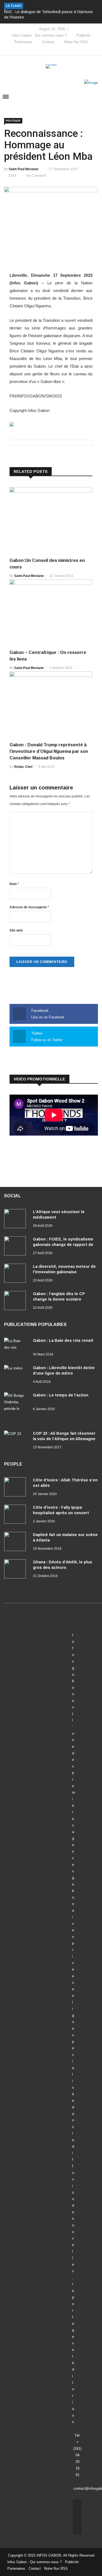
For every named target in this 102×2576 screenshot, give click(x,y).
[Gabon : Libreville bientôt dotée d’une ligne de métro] (16, 1375)
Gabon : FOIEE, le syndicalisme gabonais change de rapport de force (63, 1245)
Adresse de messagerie (29, 907)
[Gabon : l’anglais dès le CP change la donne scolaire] (16, 1302)
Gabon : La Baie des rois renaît (63, 1340)
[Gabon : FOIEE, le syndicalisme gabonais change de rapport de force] (16, 1247)
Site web (16, 930)
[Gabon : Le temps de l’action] (16, 1409)
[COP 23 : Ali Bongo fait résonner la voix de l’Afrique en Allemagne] (16, 1440)
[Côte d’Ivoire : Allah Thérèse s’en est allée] (16, 1488)
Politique (13, 121)
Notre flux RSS (76, 42)
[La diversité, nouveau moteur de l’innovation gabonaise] (16, 1274)
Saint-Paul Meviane (24, 169)
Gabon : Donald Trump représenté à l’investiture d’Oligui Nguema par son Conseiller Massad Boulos (49, 751)
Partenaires (23, 42)
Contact (48, 42)
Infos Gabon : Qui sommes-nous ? (39, 35)
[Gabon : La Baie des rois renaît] (16, 1347)
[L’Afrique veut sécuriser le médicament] (16, 1220)
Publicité (83, 35)
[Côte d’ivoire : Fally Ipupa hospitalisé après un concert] (16, 1515)
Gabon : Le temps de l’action (61, 1395)
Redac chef (23, 767)
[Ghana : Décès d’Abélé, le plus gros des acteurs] (16, 1570)
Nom (14, 884)
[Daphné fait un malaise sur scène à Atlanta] (16, 1543)
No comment (36, 176)
